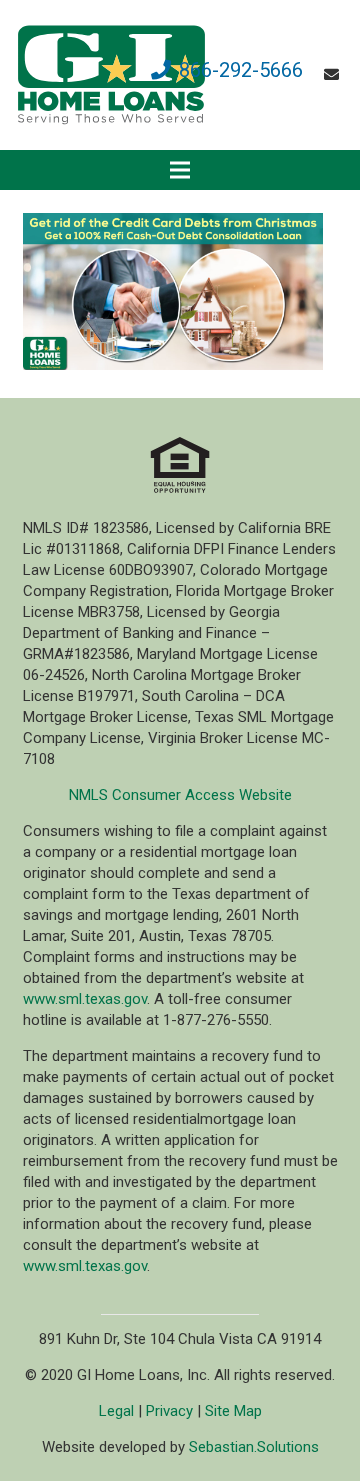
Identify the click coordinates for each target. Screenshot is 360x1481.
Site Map (233, 1411)
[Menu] (180, 170)
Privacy (169, 1411)
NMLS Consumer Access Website (180, 795)
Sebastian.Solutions (254, 1447)
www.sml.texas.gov (85, 999)
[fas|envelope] (334, 75)
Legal (116, 1411)
